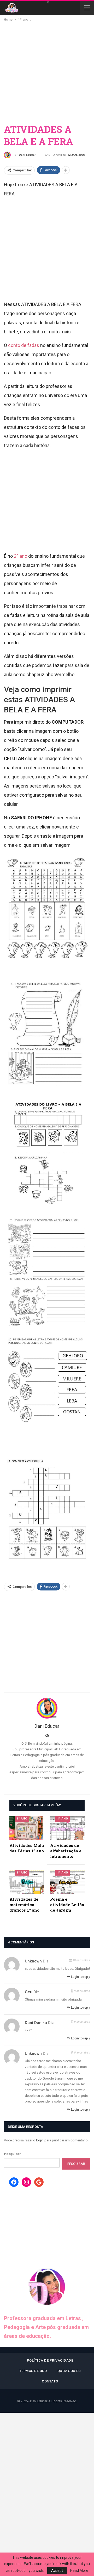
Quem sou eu (69, 2371)
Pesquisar (12, 2154)
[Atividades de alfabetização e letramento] (67, 1828)
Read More (79, 2571)
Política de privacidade (50, 2360)
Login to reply (80, 1977)
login (40, 2140)
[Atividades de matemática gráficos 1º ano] (27, 1882)
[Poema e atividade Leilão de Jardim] (67, 1882)
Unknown (33, 1961)
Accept (57, 2571)
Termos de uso (33, 2371)
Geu (29, 1992)
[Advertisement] (47, 72)
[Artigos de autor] (47, 1708)
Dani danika (36, 2023)
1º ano (22, 1819)
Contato (50, 2381)
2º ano (20, 556)
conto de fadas (24, 345)
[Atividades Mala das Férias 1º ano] (27, 1828)
